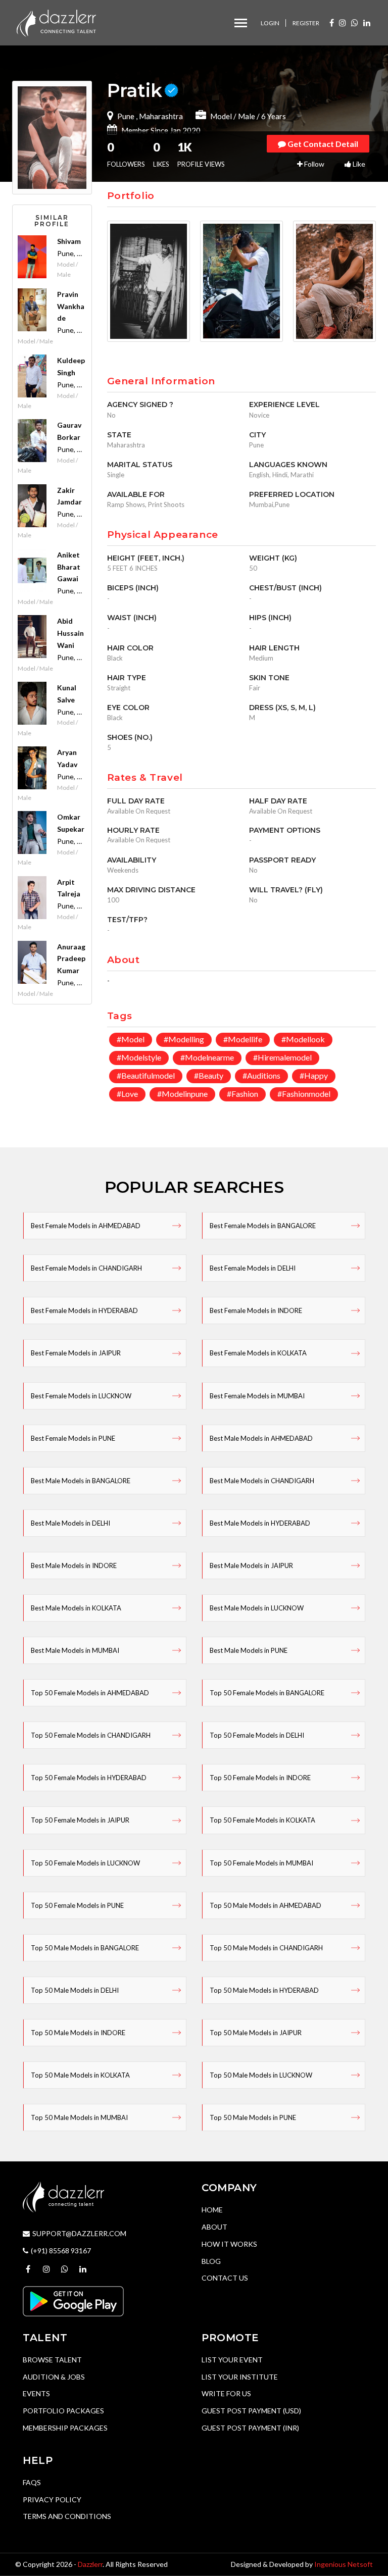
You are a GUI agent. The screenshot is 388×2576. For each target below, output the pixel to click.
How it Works (229, 2244)
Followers (126, 155)
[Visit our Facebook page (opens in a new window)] (332, 22)
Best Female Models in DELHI (253, 1268)
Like (358, 164)
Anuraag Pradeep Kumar (71, 959)
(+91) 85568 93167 (61, 2251)
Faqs (32, 2482)
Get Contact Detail (322, 144)
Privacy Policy (52, 2499)
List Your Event (232, 2360)
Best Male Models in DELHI (70, 1523)
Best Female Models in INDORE (256, 1310)
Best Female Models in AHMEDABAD (86, 1226)
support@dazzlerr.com (79, 2233)
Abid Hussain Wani (70, 633)
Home (212, 2210)
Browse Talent (52, 2360)
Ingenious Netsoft (344, 2564)
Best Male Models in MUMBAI (75, 1650)
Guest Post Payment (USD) (251, 2411)
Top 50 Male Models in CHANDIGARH (266, 1948)
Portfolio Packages (63, 2411)
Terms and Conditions (67, 2516)
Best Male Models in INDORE (74, 1565)
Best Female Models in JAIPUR (76, 1353)
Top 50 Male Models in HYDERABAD (264, 1990)
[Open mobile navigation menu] (241, 23)
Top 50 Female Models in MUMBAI (261, 1863)
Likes (161, 155)
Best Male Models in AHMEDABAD (261, 1438)
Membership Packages (65, 2428)
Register (306, 23)
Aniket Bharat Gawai (69, 567)
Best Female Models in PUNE (73, 1438)
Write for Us (226, 2393)
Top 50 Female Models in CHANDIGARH (91, 1735)
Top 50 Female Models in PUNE (77, 1905)
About (214, 2227)
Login (270, 23)
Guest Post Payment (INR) (250, 2428)
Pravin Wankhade (71, 306)
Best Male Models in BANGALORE (81, 1481)
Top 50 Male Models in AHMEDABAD (265, 1905)
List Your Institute (240, 2377)
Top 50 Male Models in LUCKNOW (261, 2075)
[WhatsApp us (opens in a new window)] (355, 22)
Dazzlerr (90, 2564)
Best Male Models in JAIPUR (251, 1565)
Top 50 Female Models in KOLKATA (262, 1820)
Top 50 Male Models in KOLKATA (80, 2075)
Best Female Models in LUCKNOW (81, 1396)
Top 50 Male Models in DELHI (75, 1990)
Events (36, 2393)
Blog (211, 2261)
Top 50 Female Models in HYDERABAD (89, 1778)
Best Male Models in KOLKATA (76, 1608)
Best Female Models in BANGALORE (263, 1226)
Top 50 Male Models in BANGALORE (85, 1948)
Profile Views (201, 155)
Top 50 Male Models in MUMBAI (79, 2117)
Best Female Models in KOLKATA (258, 1353)
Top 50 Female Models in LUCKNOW (85, 1863)
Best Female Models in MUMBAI (257, 1396)
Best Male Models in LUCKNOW (257, 1608)
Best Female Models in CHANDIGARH (86, 1268)
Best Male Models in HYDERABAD (260, 1523)
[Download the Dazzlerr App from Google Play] (73, 2300)
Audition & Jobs (54, 2377)
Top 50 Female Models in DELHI (257, 1735)
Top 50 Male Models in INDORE (78, 2033)
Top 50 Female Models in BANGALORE (267, 1693)
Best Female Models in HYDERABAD (84, 1310)
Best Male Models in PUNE (249, 1650)
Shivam (69, 241)
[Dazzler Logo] (56, 22)
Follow (313, 164)
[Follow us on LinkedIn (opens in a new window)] (367, 22)
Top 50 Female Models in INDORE (260, 1778)
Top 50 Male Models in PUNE (253, 2117)
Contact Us (225, 2278)
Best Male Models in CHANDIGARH (262, 1481)
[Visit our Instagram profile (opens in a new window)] (343, 22)
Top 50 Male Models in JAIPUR (256, 2033)
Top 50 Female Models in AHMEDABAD (90, 1693)
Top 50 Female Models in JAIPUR (80, 1820)
